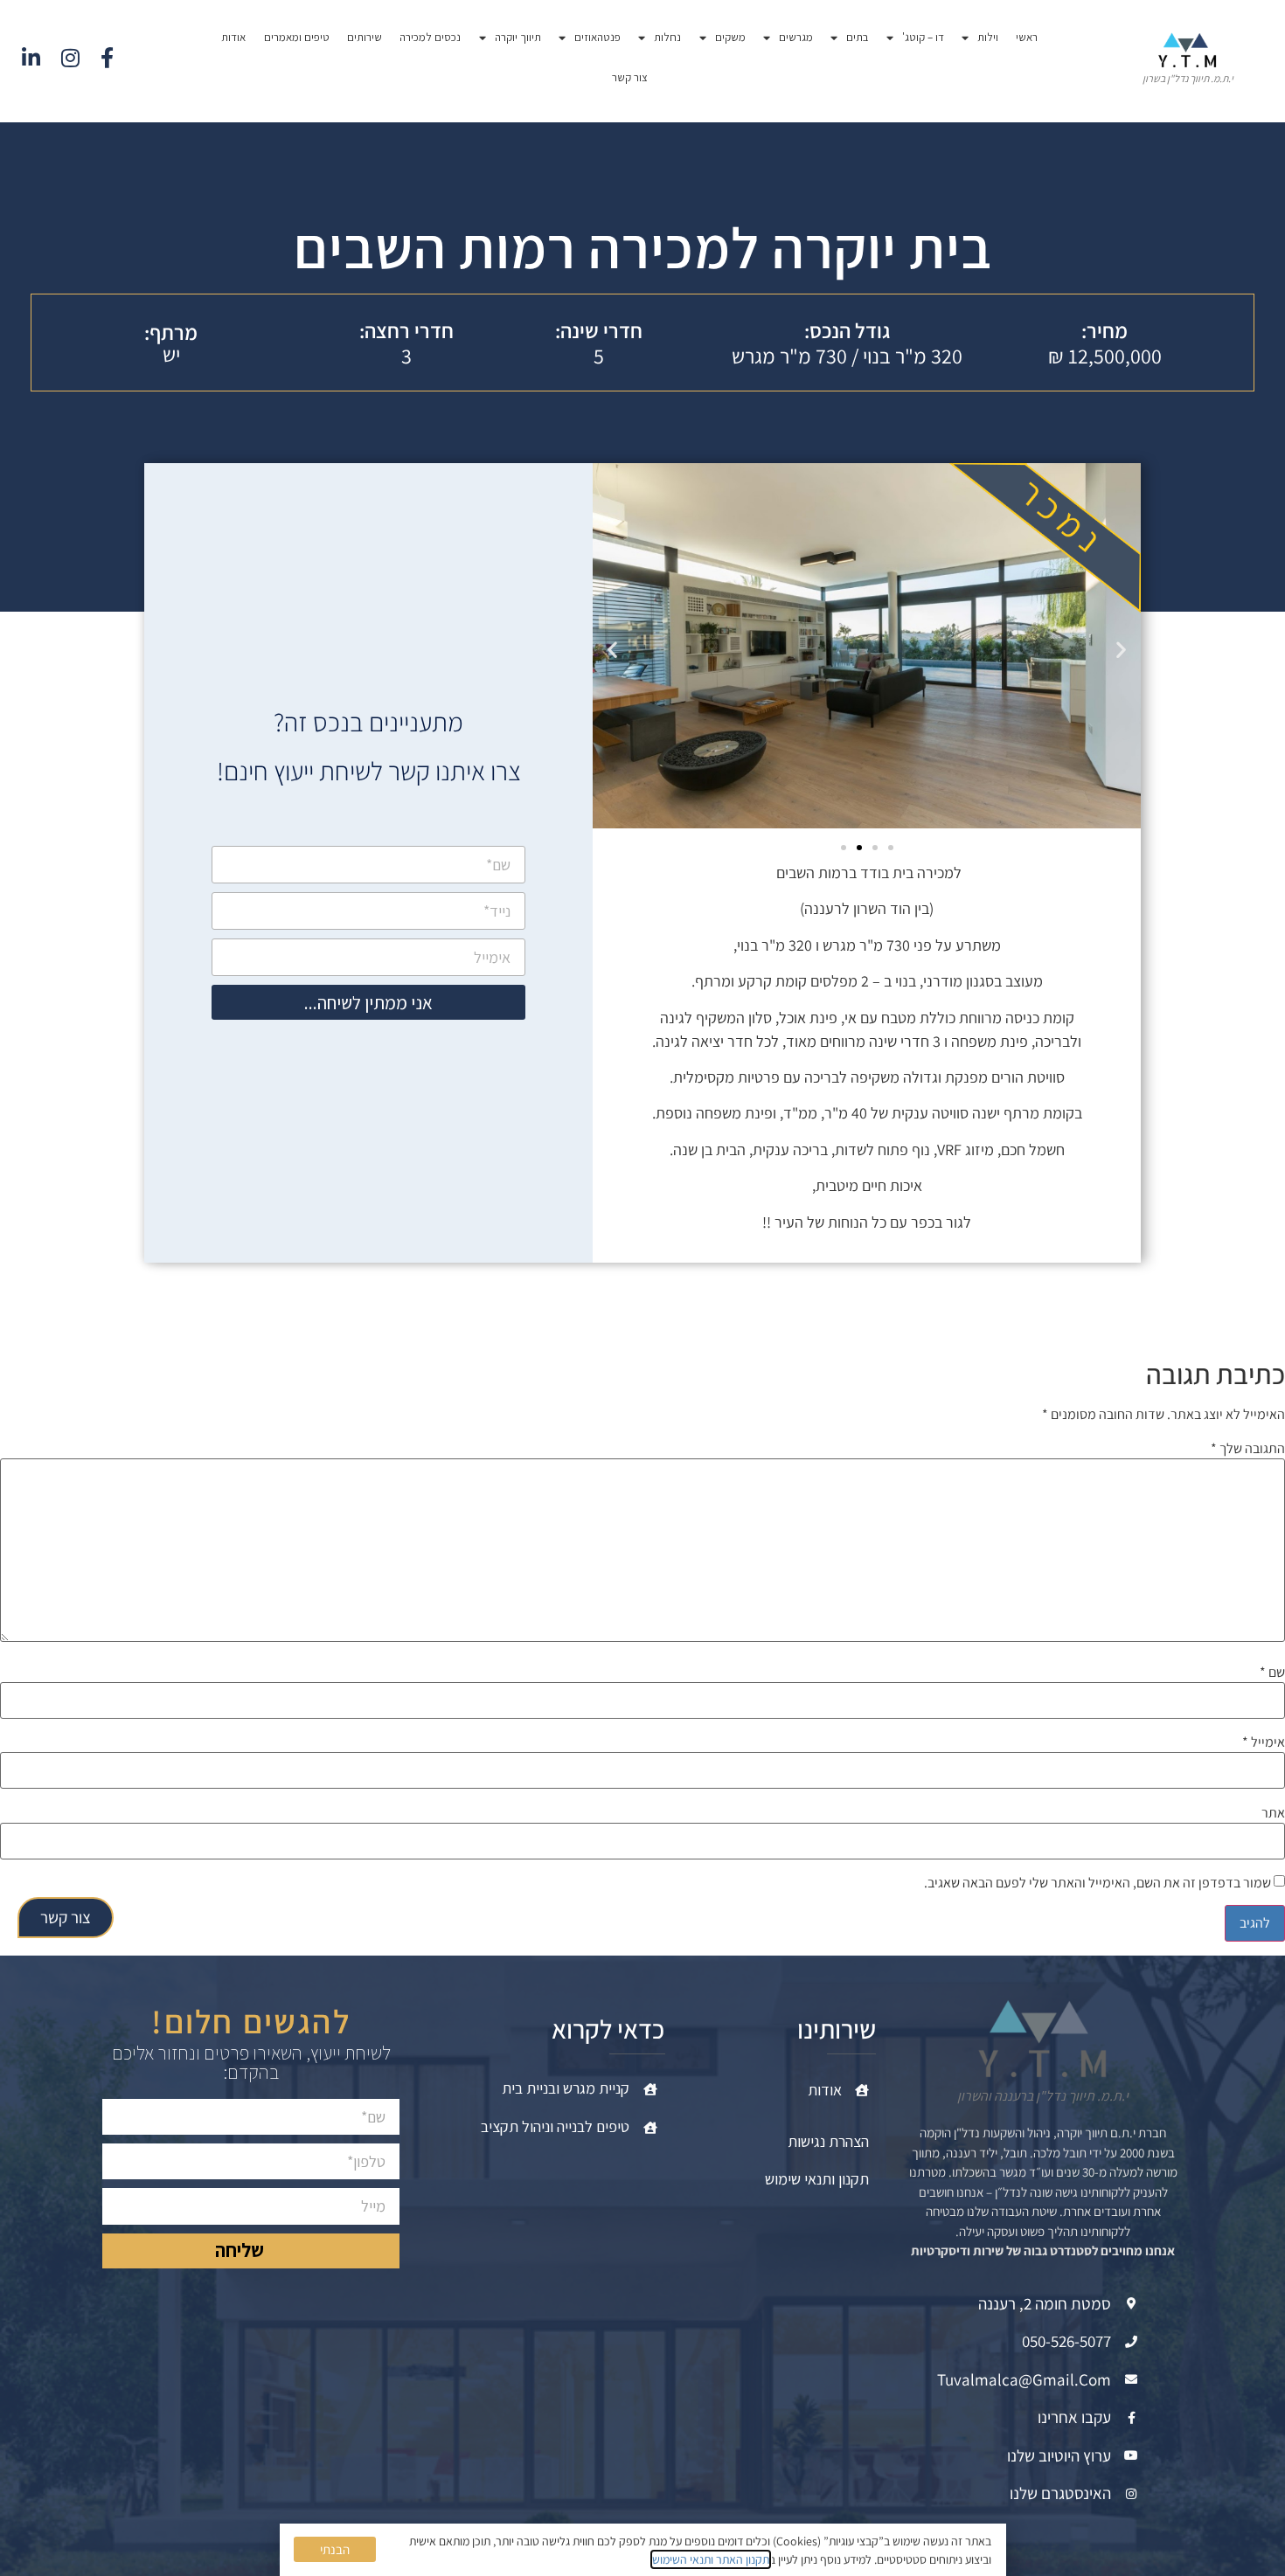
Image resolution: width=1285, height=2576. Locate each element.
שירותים (365, 37)
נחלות (667, 37)
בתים (857, 37)
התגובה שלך (1248, 1449)
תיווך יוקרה (518, 37)
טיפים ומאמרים (297, 37)
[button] (612, 649)
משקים (730, 37)
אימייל (1264, 1742)
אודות (233, 37)
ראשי (1027, 37)
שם (1272, 1672)
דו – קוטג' (923, 37)
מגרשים (796, 37)
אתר (1273, 1813)
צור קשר (630, 77)
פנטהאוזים (597, 37)
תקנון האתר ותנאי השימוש (711, 2559)
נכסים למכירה (430, 37)
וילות (988, 37)
